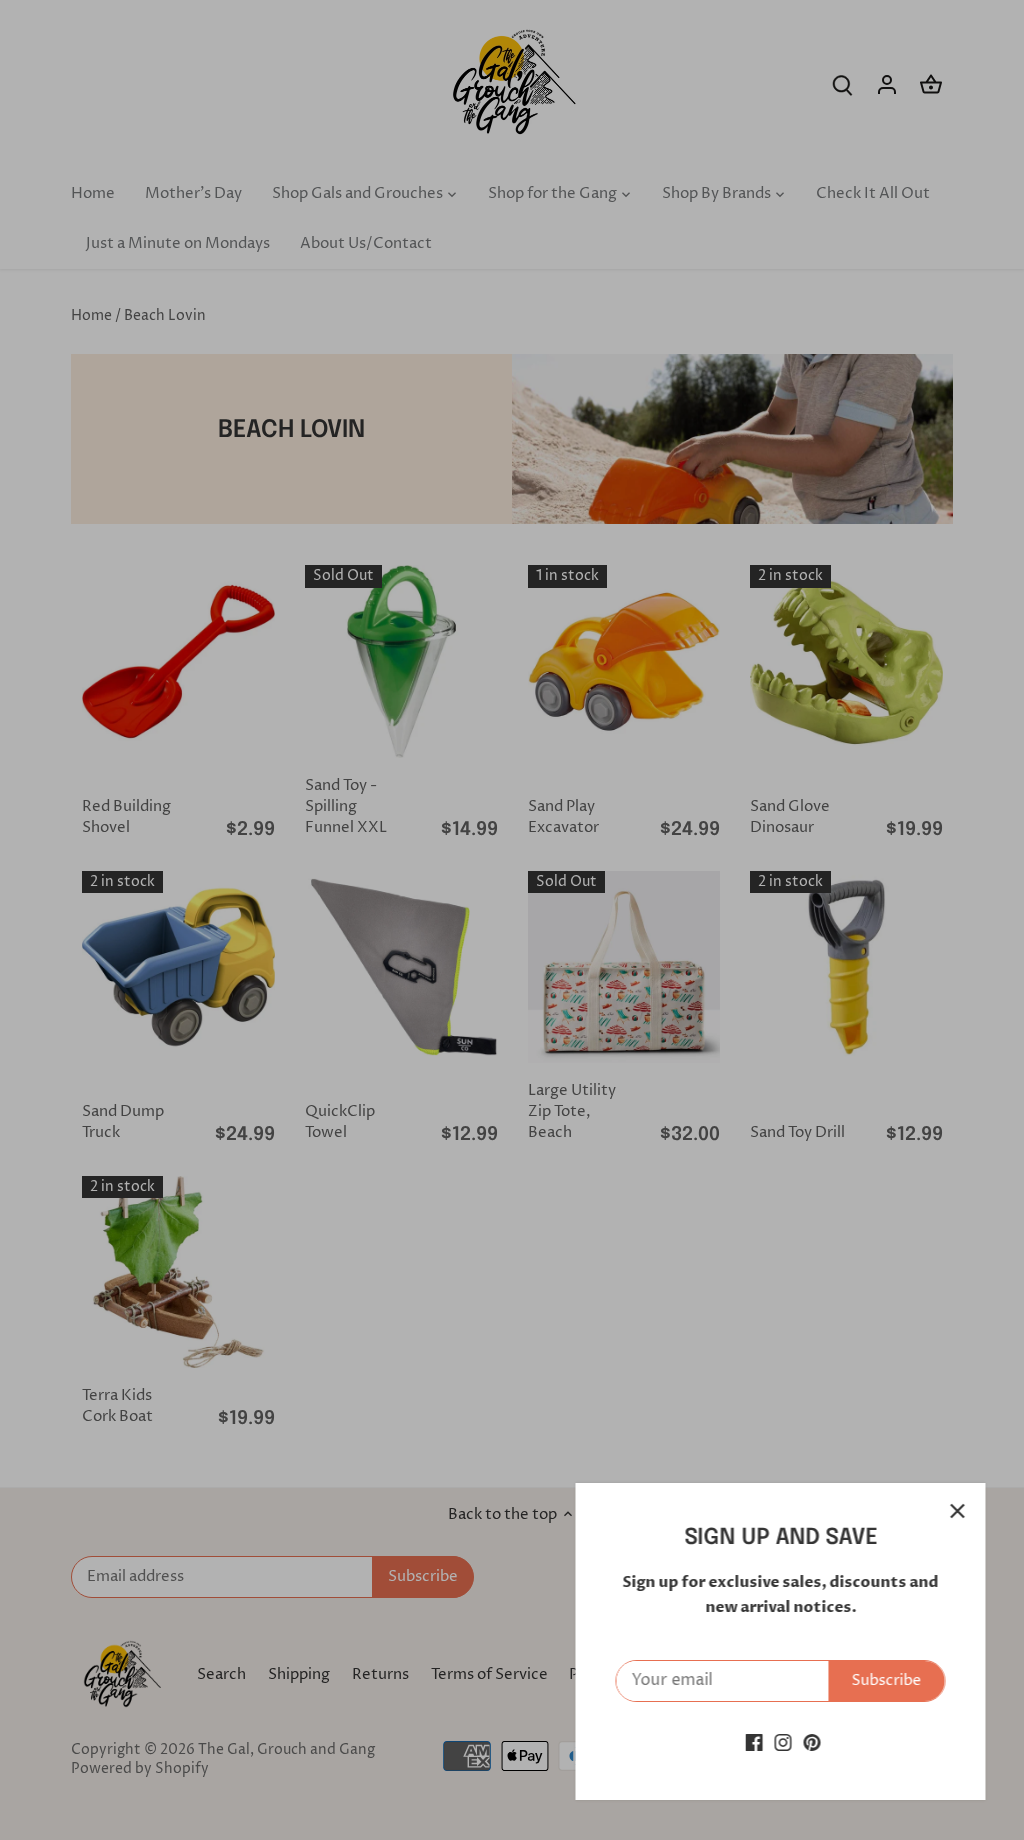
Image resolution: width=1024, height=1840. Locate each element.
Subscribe (885, 1680)
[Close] (956, 1511)
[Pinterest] (810, 1742)
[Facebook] (752, 1742)
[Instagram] (781, 1742)
